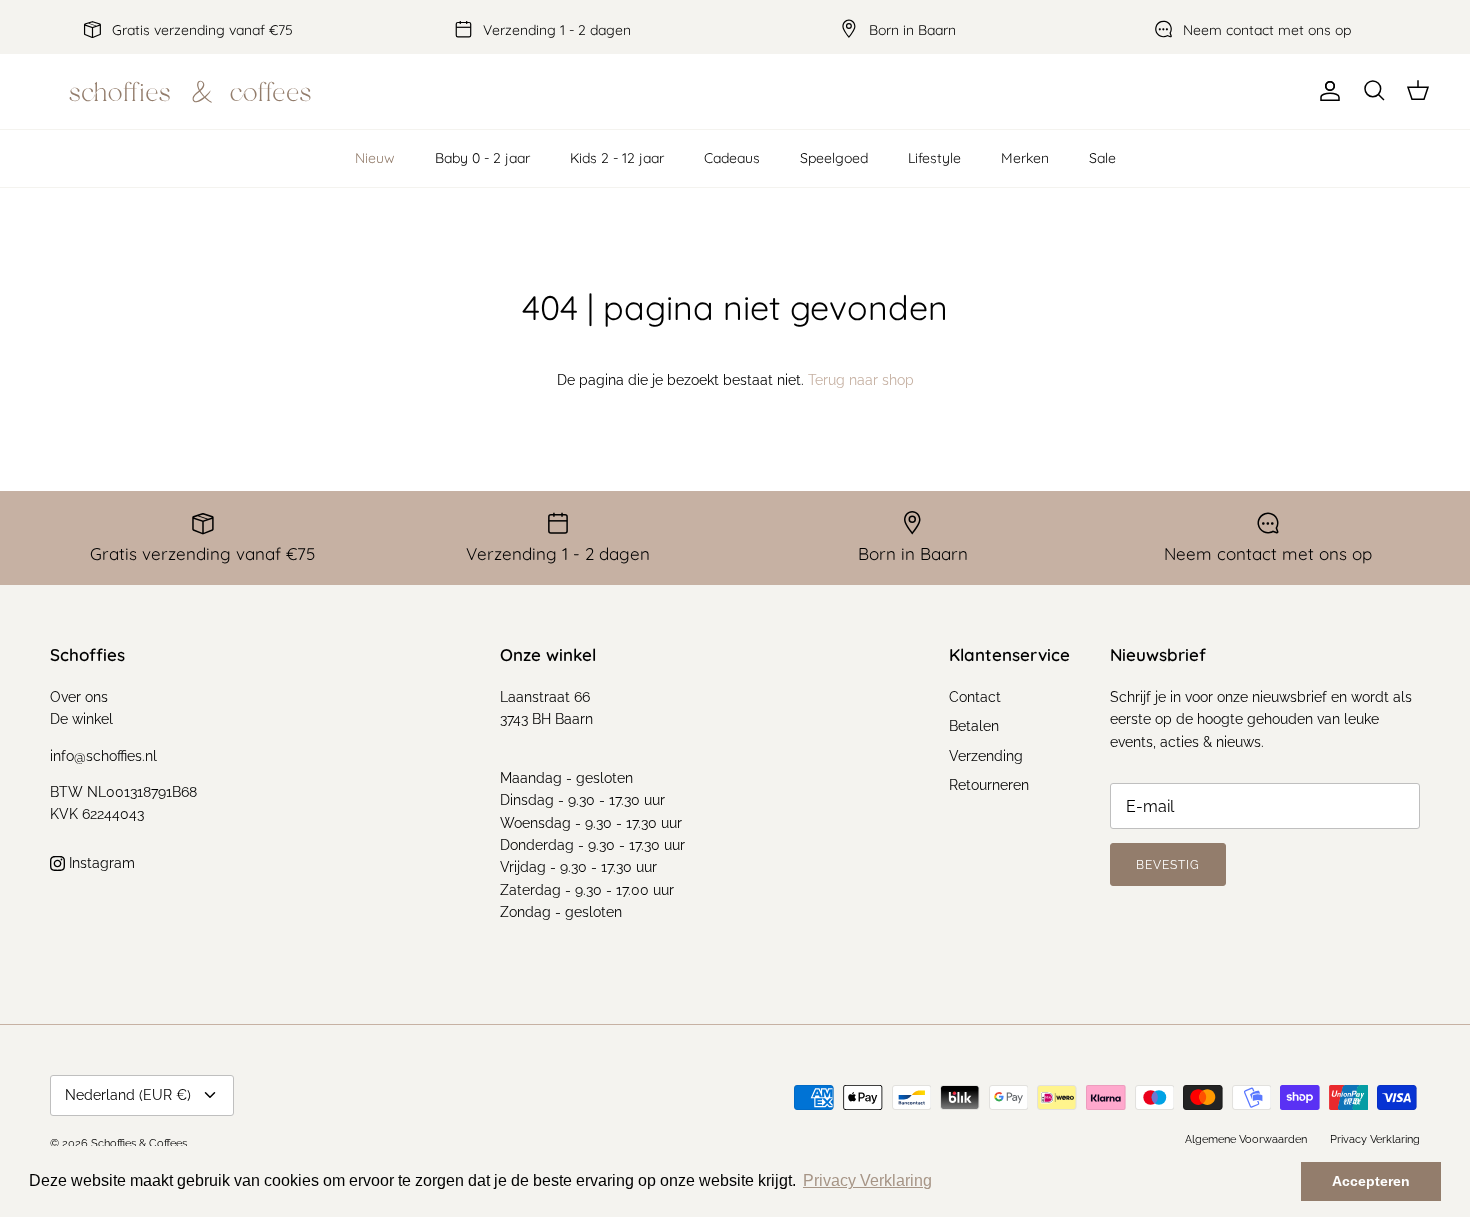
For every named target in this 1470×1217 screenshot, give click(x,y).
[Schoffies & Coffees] (190, 91)
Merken (1025, 158)
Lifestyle (934, 158)
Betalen (974, 726)
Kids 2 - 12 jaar (617, 158)
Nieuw (375, 158)
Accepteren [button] (1371, 1181)
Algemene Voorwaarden (1246, 1139)
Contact (975, 697)
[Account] (1326, 91)
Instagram (100, 863)
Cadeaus (732, 158)
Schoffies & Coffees (139, 1143)
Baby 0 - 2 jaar (482, 158)
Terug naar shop (861, 380)
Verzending (986, 756)
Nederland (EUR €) (128, 1095)
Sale (1102, 158)
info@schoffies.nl (103, 756)
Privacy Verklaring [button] (867, 1180)
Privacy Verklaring (1375, 1139)
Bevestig (1168, 865)
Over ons (79, 697)
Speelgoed (834, 158)
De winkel (81, 719)
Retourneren (989, 785)
